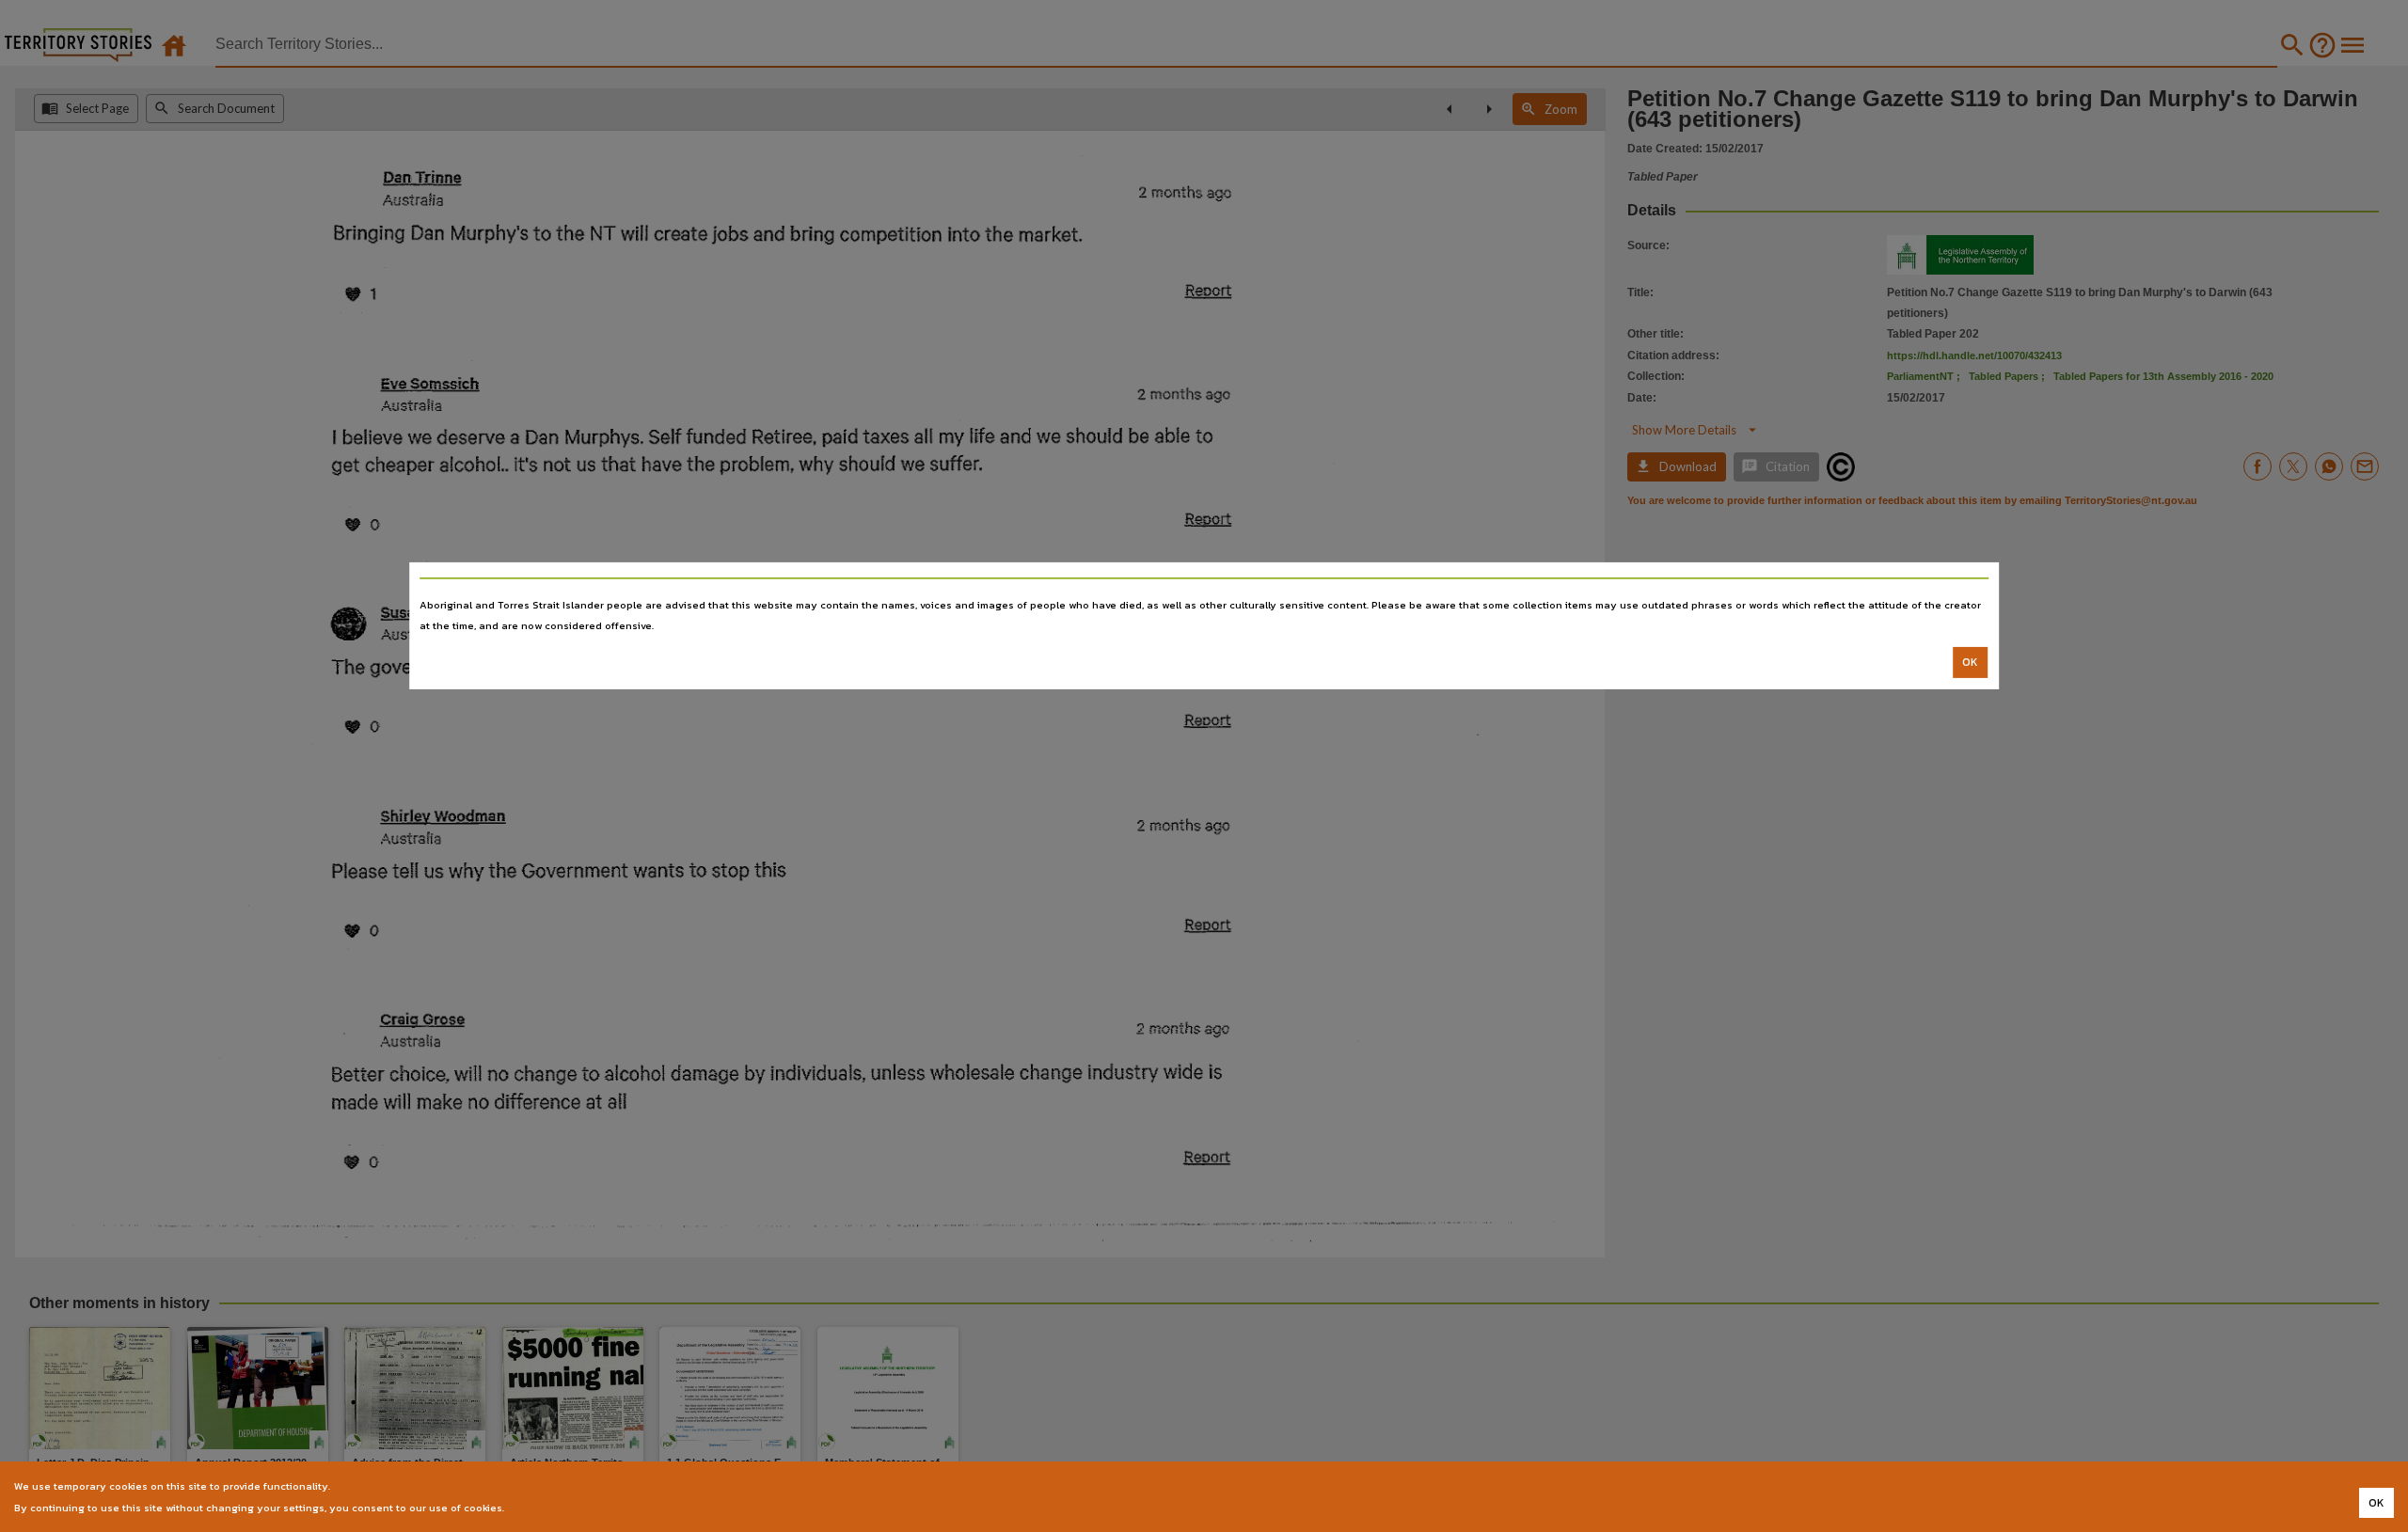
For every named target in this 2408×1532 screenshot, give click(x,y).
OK (1970, 662)
